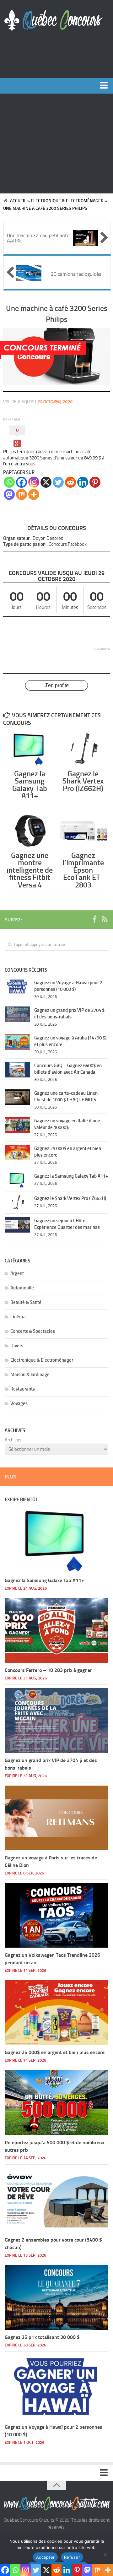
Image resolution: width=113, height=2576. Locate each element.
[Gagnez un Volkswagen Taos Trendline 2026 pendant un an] (56, 1915)
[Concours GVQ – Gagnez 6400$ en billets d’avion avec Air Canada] (17, 1070)
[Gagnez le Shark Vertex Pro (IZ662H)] (83, 749)
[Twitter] (58, 482)
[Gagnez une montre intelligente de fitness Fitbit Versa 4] (30, 831)
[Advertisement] (56, 144)
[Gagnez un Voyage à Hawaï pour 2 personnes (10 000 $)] (17, 987)
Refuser (72, 2557)
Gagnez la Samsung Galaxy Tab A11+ (30, 785)
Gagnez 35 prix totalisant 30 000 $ (42, 2337)
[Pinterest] (95, 482)
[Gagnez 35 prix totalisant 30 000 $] (56, 2297)
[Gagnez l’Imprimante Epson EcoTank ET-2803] (83, 831)
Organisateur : (17, 538)
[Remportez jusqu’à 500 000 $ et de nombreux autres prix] (56, 2102)
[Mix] (22, 494)
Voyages (19, 1403)
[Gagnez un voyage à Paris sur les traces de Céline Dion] (56, 1818)
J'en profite (57, 685)
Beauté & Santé (26, 1302)
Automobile (22, 1288)
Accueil (18, 201)
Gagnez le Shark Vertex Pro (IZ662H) (83, 781)
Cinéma (18, 1317)
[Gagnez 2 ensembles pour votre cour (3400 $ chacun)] (56, 2200)
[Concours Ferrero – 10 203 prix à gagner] (56, 1630)
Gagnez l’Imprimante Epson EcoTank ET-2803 (83, 870)
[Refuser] (105, 2555)
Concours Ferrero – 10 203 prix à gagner (48, 1670)
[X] (46, 482)
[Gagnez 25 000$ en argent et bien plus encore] (17, 1152)
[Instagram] (34, 482)
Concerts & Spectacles (33, 1331)
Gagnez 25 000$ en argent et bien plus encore (55, 2052)
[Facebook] (22, 482)
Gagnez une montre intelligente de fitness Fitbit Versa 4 (30, 870)
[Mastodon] (9, 494)
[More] (34, 494)
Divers (17, 1346)
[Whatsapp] (9, 482)
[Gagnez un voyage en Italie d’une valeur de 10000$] (17, 1125)
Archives (13, 1440)
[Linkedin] (83, 482)
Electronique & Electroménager (67, 201)
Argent (17, 1273)
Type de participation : (25, 544)
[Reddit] (70, 482)
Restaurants (23, 1389)
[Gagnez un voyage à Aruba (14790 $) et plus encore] (17, 1042)
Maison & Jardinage (30, 1375)
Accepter (45, 2557)
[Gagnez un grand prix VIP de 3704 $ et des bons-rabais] (17, 1014)
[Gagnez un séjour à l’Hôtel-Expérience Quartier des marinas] (17, 1225)
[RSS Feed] (105, 919)
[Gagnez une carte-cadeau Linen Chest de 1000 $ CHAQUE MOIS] (17, 1097)
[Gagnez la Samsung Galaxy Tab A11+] (30, 749)
